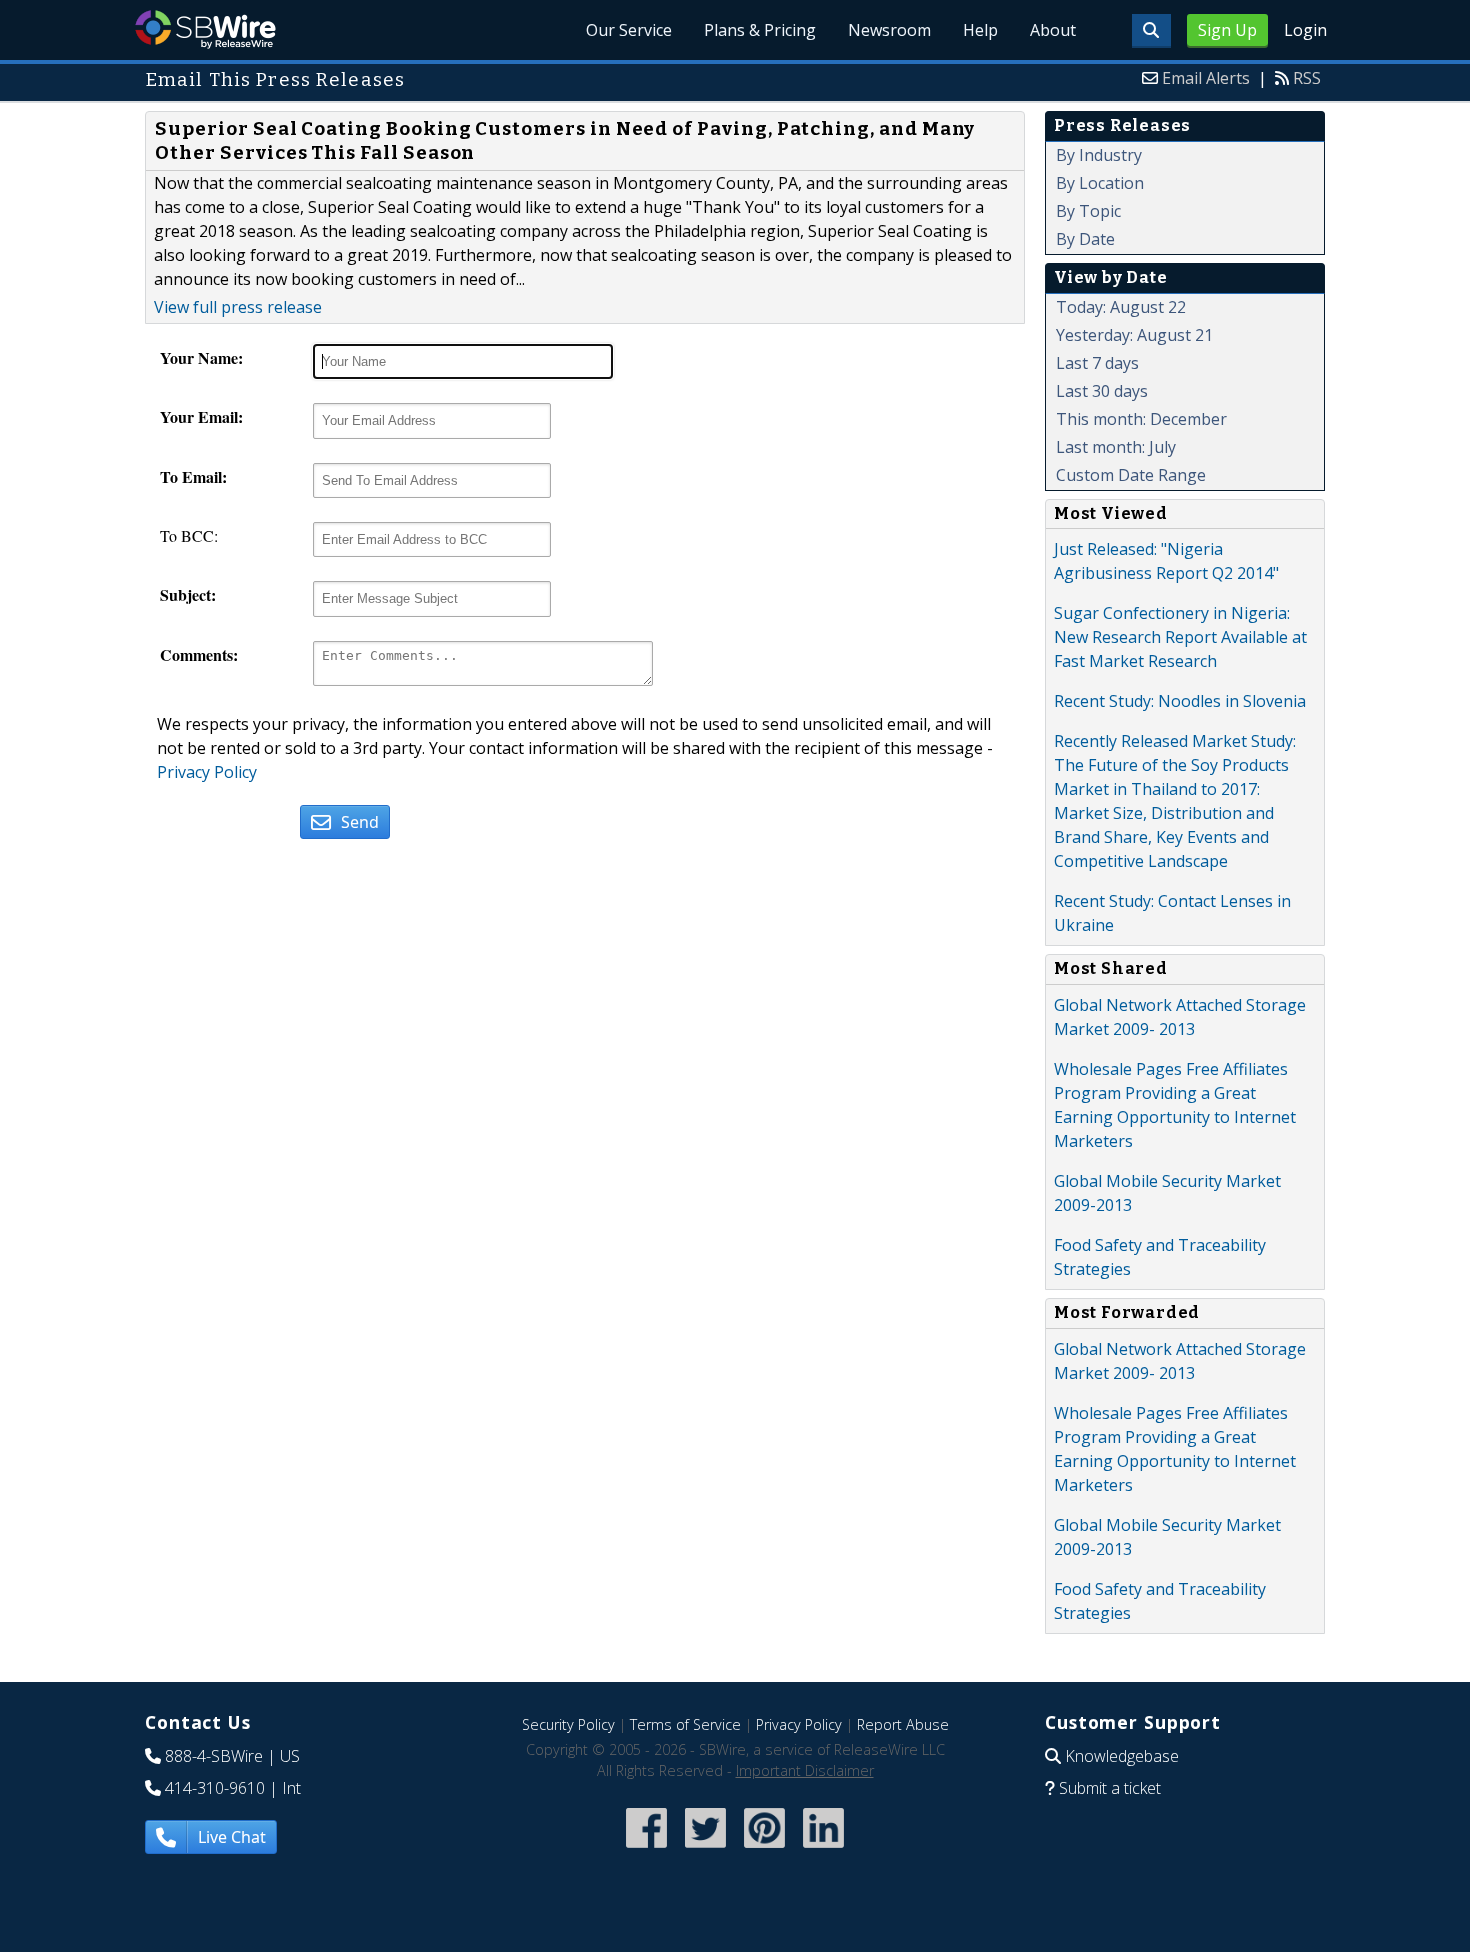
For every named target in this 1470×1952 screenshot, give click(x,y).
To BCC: (189, 535)
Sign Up (1227, 30)
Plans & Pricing (760, 30)
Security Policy (568, 1724)
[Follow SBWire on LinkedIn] (823, 1849)
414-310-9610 (215, 1788)
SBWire (205, 29)
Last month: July (1116, 447)
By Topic (1088, 211)
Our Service (629, 30)
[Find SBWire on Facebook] (646, 1849)
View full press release (238, 307)
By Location (1100, 183)
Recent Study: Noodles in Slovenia (1180, 701)
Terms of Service (685, 1724)
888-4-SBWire (214, 1756)
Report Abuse (903, 1724)
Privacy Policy (207, 772)
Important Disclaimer (805, 1770)
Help (980, 30)
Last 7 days (1097, 363)
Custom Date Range (1131, 475)
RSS (1307, 78)
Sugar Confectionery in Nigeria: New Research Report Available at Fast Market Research (1180, 637)
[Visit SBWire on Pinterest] (764, 1849)
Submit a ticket (1110, 1788)
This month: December (1141, 419)
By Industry (1099, 155)
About (1053, 30)
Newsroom (889, 30)
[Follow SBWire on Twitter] (705, 1849)
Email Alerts (1206, 78)
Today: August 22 (1121, 307)
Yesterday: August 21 (1134, 335)
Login (1305, 30)
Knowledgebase (1122, 1756)
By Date (1085, 239)
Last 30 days (1102, 391)
